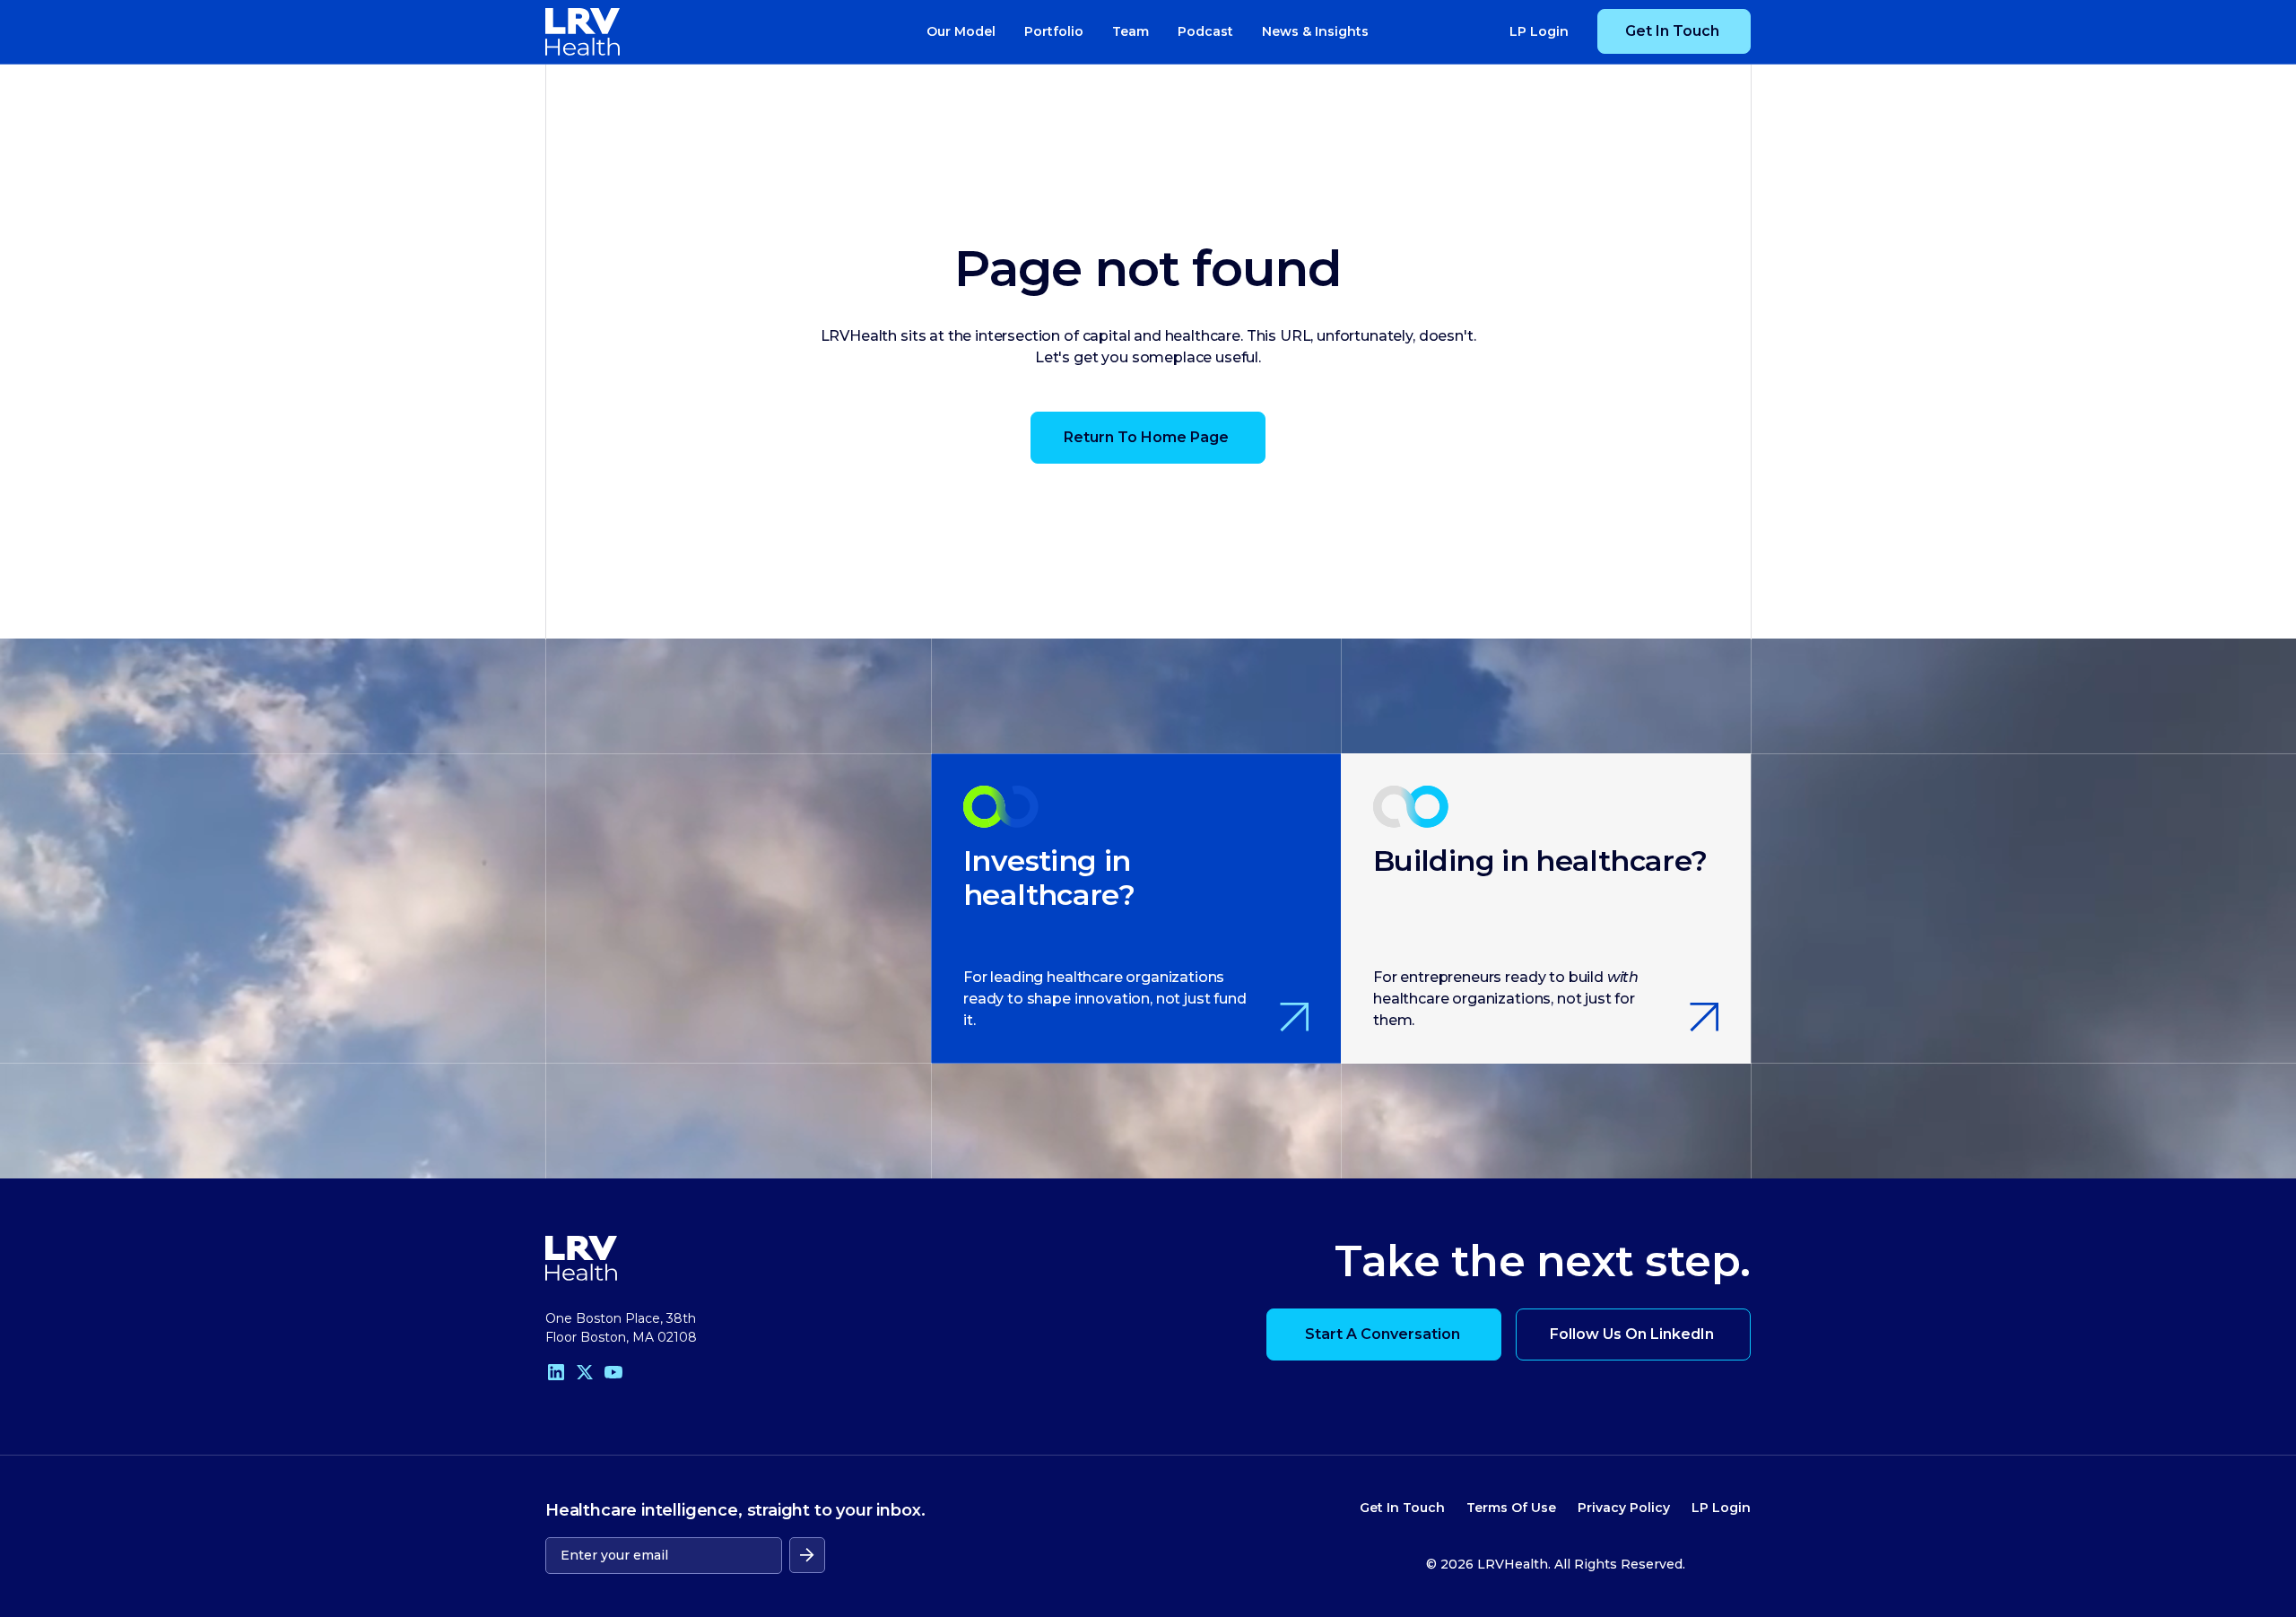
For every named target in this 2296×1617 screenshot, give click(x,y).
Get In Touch (1402, 1508)
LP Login (1721, 1508)
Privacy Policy (1624, 1508)
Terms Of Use (1511, 1508)
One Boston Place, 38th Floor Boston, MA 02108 (621, 1328)
